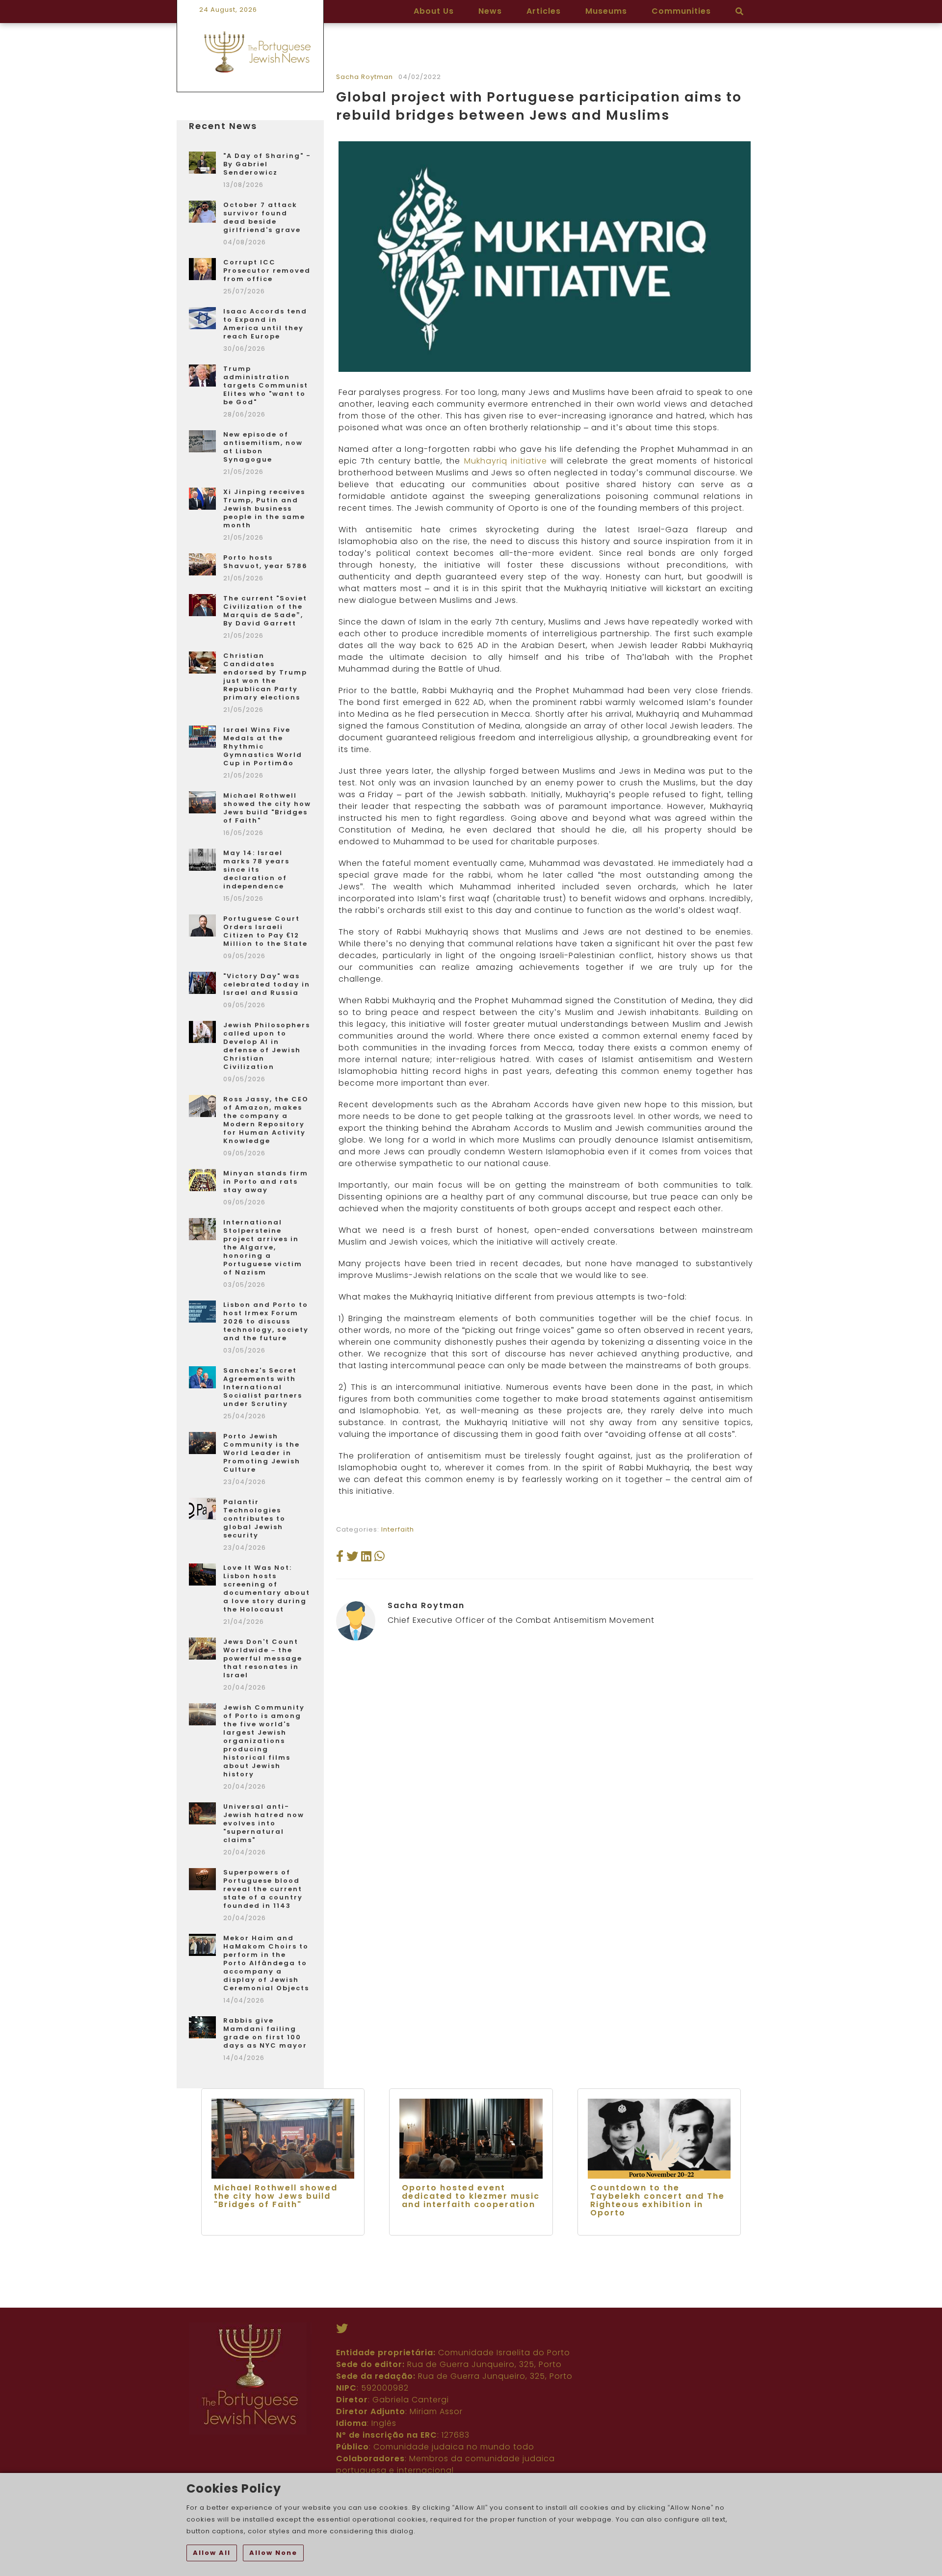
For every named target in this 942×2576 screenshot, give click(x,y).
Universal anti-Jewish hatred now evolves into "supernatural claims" (264, 1823)
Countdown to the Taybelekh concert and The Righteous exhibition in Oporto (657, 2200)
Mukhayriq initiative (506, 461)
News (490, 11)
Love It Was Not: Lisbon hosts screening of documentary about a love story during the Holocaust (267, 1588)
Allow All (212, 2553)
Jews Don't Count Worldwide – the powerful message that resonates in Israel (263, 1658)
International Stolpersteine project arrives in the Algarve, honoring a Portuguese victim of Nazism (263, 1247)
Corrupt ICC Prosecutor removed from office (267, 271)
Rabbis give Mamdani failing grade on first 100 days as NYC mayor (265, 2033)
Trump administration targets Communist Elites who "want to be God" (266, 385)
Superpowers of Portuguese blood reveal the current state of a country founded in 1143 (263, 1889)
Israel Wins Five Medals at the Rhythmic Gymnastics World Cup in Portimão (263, 746)
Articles (544, 11)
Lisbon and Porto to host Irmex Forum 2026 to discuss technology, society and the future (266, 1321)
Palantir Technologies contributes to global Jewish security (254, 1519)
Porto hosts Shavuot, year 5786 (265, 562)
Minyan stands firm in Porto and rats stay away (266, 1182)
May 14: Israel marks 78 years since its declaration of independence (256, 870)
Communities (681, 11)
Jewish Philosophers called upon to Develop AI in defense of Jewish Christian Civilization (267, 1046)
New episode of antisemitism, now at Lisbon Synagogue (263, 447)
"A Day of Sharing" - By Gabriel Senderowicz (267, 164)
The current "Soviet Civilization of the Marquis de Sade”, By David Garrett (265, 611)
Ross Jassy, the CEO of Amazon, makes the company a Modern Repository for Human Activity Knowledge (266, 1120)
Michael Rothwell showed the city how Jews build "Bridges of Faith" (267, 808)
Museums (606, 11)
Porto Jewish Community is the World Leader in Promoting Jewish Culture (262, 1453)
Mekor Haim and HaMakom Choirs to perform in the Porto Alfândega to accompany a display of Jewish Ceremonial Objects (266, 1963)
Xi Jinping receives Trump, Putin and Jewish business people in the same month (264, 508)
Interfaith (398, 1529)
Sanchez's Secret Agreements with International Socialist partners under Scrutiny (263, 1387)
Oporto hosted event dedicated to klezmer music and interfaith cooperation (471, 2196)
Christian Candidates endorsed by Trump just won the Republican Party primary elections (265, 677)
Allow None (273, 2553)
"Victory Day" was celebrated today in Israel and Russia (267, 984)
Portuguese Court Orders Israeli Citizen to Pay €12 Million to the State (265, 931)
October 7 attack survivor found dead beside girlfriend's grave (262, 217)
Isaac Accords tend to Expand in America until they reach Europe (265, 324)
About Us (434, 11)
